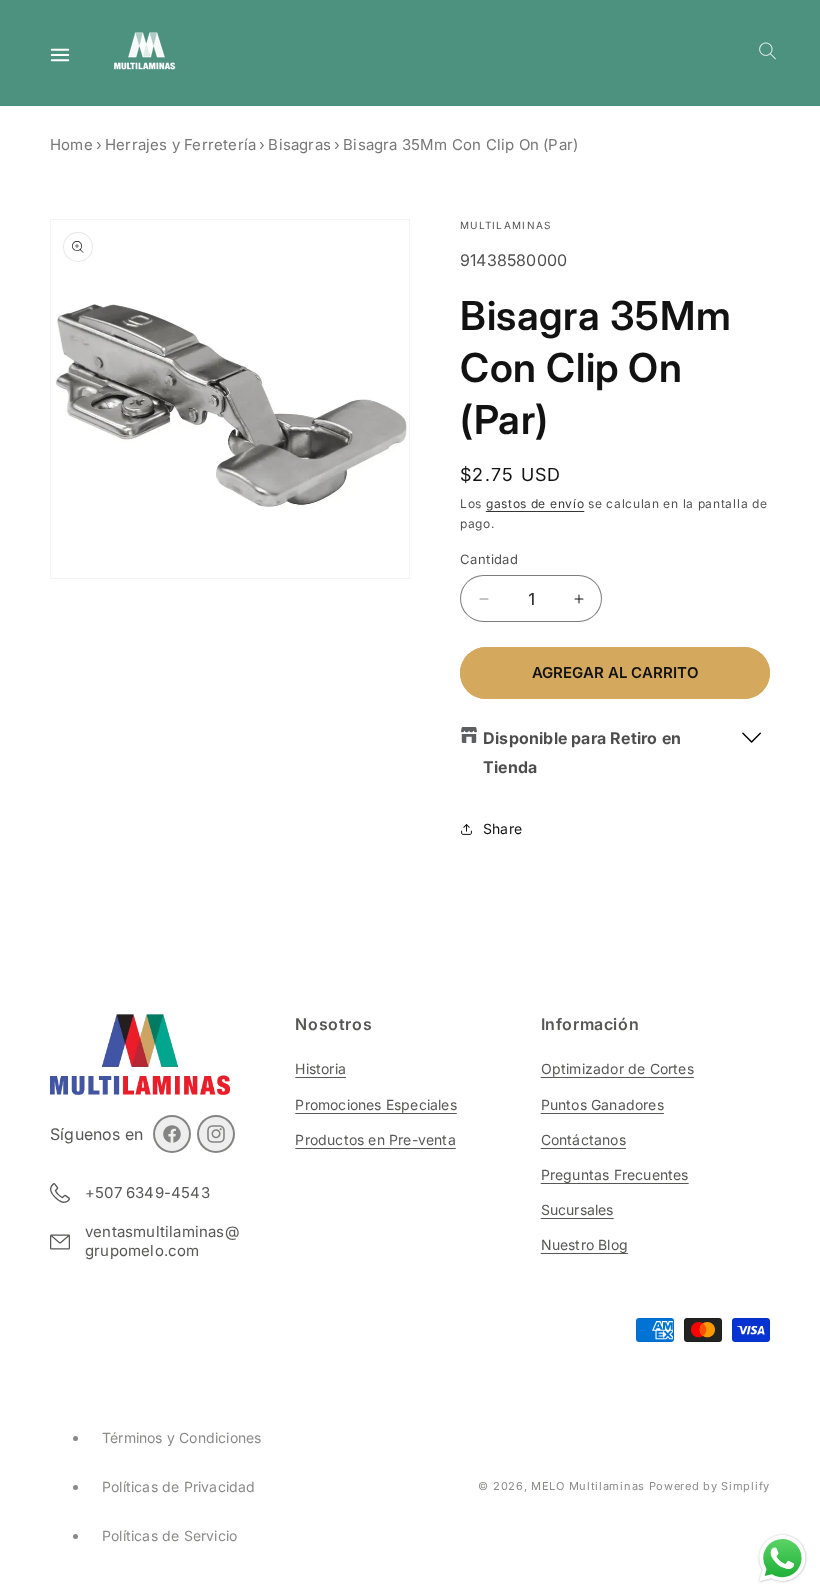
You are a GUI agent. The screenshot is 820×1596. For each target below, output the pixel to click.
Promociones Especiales (375, 1104)
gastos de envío (535, 503)
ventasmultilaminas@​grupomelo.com (162, 1241)
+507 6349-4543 (147, 1193)
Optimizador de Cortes (617, 1068)
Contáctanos (583, 1139)
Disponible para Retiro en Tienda (582, 752)
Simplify (745, 1486)
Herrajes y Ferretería (180, 144)
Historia (320, 1068)
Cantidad (489, 559)
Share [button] (502, 828)
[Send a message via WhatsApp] (782, 1558)
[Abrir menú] (60, 55)
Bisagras (299, 144)
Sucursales (577, 1209)
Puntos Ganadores (602, 1104)
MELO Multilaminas (588, 1486)
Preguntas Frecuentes (615, 1174)
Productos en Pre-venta (375, 1139)
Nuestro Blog (584, 1244)
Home (71, 144)
